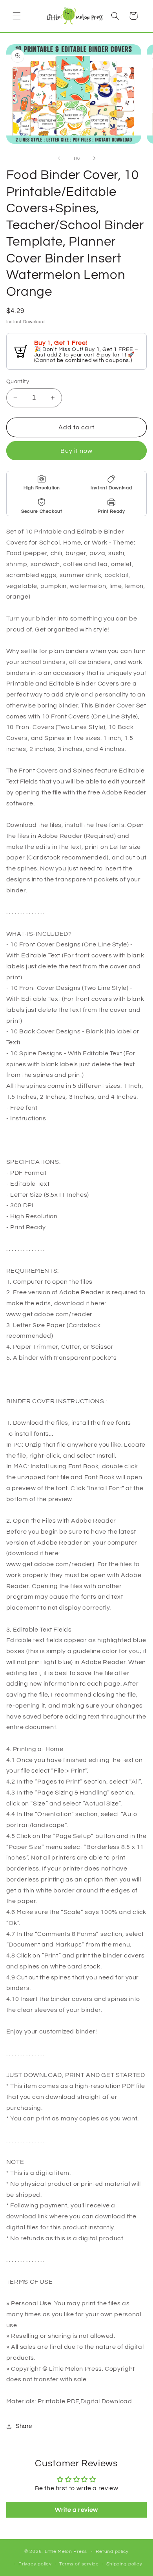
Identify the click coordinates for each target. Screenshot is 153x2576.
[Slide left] (59, 158)
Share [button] (24, 2426)
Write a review (76, 2510)
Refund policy (112, 2552)
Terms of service (79, 2564)
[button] (16, 16)
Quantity (18, 382)
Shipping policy (124, 2564)
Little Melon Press (66, 2552)
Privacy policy (35, 2564)
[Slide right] (94, 158)
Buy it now (77, 451)
